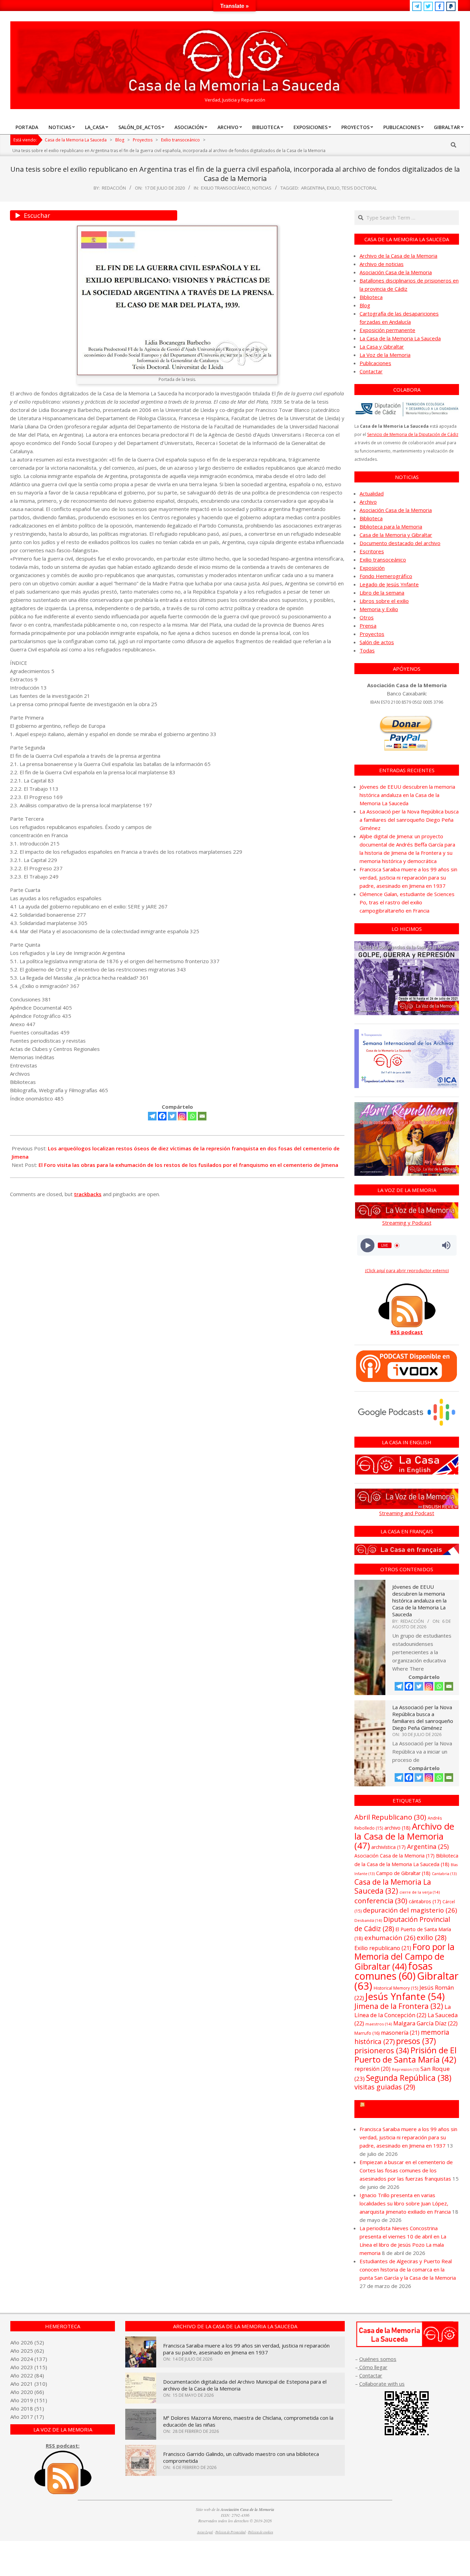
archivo (397, 1828)
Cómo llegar (373, 2367)
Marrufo (367, 2033)
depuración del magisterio (410, 1910)
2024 (27, 2359)
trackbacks (88, 1194)
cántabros (425, 1901)
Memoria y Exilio (379, 609)
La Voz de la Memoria (385, 355)
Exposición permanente (387, 330)
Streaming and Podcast (407, 1513)
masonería (400, 2033)
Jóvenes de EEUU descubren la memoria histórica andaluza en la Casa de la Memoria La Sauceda (407, 795)
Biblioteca (371, 297)
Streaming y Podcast (407, 1223)
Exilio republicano (383, 1948)
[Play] (367, 1246)
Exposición (372, 568)
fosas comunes (393, 1971)
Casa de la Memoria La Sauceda (393, 1886)
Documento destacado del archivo (400, 543)
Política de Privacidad (231, 2532)
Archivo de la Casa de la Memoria (398, 256)
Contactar (371, 371)
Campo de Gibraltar (403, 1873)
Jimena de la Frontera (399, 2006)
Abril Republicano (390, 1817)
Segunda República (409, 2078)
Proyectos (372, 634)
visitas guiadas (385, 2087)
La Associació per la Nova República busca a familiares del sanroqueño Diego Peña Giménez (409, 820)
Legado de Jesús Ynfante (389, 584)
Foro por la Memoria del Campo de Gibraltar (404, 1956)
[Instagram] (182, 1116)
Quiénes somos (378, 2359)
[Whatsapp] (192, 1116)
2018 (27, 2408)
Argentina (313, 188)
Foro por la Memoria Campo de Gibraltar (410, 2109)
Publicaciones (375, 363)
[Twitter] (172, 1116)
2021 (27, 2384)
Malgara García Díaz (425, 2023)
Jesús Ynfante (405, 1996)
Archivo (368, 502)
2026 (27, 2342)
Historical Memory (396, 1988)
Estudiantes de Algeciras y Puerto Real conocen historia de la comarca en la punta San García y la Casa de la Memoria (408, 2269)
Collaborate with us (382, 2384)
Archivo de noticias (382, 264)
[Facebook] (162, 1116)
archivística (388, 1847)
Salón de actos (377, 642)
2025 (27, 2351)
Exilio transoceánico (226, 188)
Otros (367, 617)
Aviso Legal (205, 2532)
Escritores (372, 551)
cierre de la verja (420, 1892)
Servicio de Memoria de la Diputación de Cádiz (413, 434)
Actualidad (372, 493)
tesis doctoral (359, 188)
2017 (27, 2417)
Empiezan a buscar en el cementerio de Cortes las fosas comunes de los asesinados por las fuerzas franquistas (406, 2170)
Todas (367, 650)
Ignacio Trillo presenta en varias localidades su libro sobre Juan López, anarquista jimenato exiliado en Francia (405, 2203)
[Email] (202, 1116)
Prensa (368, 626)
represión (372, 2069)
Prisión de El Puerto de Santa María (405, 2055)
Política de (261, 2532)
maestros (379, 2024)
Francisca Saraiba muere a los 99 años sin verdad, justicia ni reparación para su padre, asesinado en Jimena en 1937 (408, 877)
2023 (27, 2367)
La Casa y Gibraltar (382, 347)
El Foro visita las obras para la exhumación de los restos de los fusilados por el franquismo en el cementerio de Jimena (188, 1165)
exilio (333, 188)
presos (416, 2041)
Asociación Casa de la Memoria (396, 272)
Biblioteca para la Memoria (391, 526)
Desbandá (368, 1920)
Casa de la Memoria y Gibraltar (396, 535)
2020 (27, 2392)
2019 (27, 2400)
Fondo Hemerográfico (386, 576)
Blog (365, 305)
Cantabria (444, 1874)
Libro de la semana (382, 593)
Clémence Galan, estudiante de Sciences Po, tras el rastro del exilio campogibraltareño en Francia (407, 902)
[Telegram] (152, 1116)
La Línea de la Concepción (403, 2011)
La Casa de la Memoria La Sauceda (400, 338)
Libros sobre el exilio (384, 601)
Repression (405, 2069)
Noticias (262, 188)
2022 (27, 2375)
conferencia (381, 1901)
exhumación (390, 1938)
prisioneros (382, 2050)
